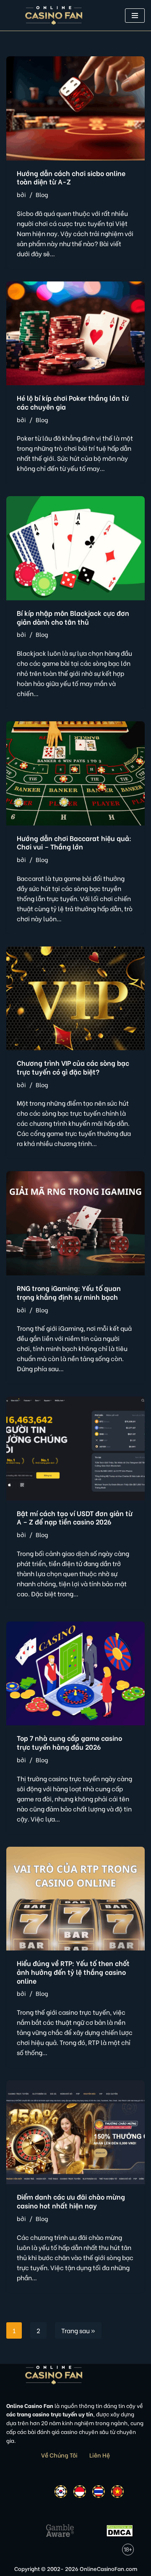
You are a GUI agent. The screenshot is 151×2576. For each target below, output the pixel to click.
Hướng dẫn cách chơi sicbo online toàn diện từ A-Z (71, 177)
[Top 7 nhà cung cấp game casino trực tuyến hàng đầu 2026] (75, 1674)
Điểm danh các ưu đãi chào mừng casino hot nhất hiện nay (71, 2201)
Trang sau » (78, 2330)
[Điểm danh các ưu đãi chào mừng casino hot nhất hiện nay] (75, 2132)
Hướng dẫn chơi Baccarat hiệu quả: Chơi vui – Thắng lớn (74, 842)
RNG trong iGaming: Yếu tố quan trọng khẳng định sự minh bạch (69, 1292)
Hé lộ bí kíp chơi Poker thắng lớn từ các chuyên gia (73, 402)
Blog (42, 195)
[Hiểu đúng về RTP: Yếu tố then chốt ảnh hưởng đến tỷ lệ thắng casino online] (75, 1899)
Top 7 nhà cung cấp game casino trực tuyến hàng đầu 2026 (69, 1742)
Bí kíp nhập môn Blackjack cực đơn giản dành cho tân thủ (73, 617)
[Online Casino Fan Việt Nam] (54, 15)
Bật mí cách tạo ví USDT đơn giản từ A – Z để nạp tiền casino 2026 (75, 1517)
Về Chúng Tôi (59, 2455)
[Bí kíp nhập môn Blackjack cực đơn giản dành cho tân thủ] (75, 548)
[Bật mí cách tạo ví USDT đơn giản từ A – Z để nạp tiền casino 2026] (75, 1448)
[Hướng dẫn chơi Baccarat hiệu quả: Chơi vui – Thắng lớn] (75, 773)
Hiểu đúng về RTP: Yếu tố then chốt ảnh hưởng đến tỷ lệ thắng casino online (73, 1972)
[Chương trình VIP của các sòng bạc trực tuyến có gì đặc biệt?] (75, 999)
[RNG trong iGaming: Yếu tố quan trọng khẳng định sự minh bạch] (75, 1223)
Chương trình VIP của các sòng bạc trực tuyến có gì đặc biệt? (73, 1067)
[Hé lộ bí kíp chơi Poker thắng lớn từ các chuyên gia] (75, 334)
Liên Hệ (100, 2455)
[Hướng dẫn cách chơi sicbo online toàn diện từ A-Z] (75, 108)
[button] (135, 16)
